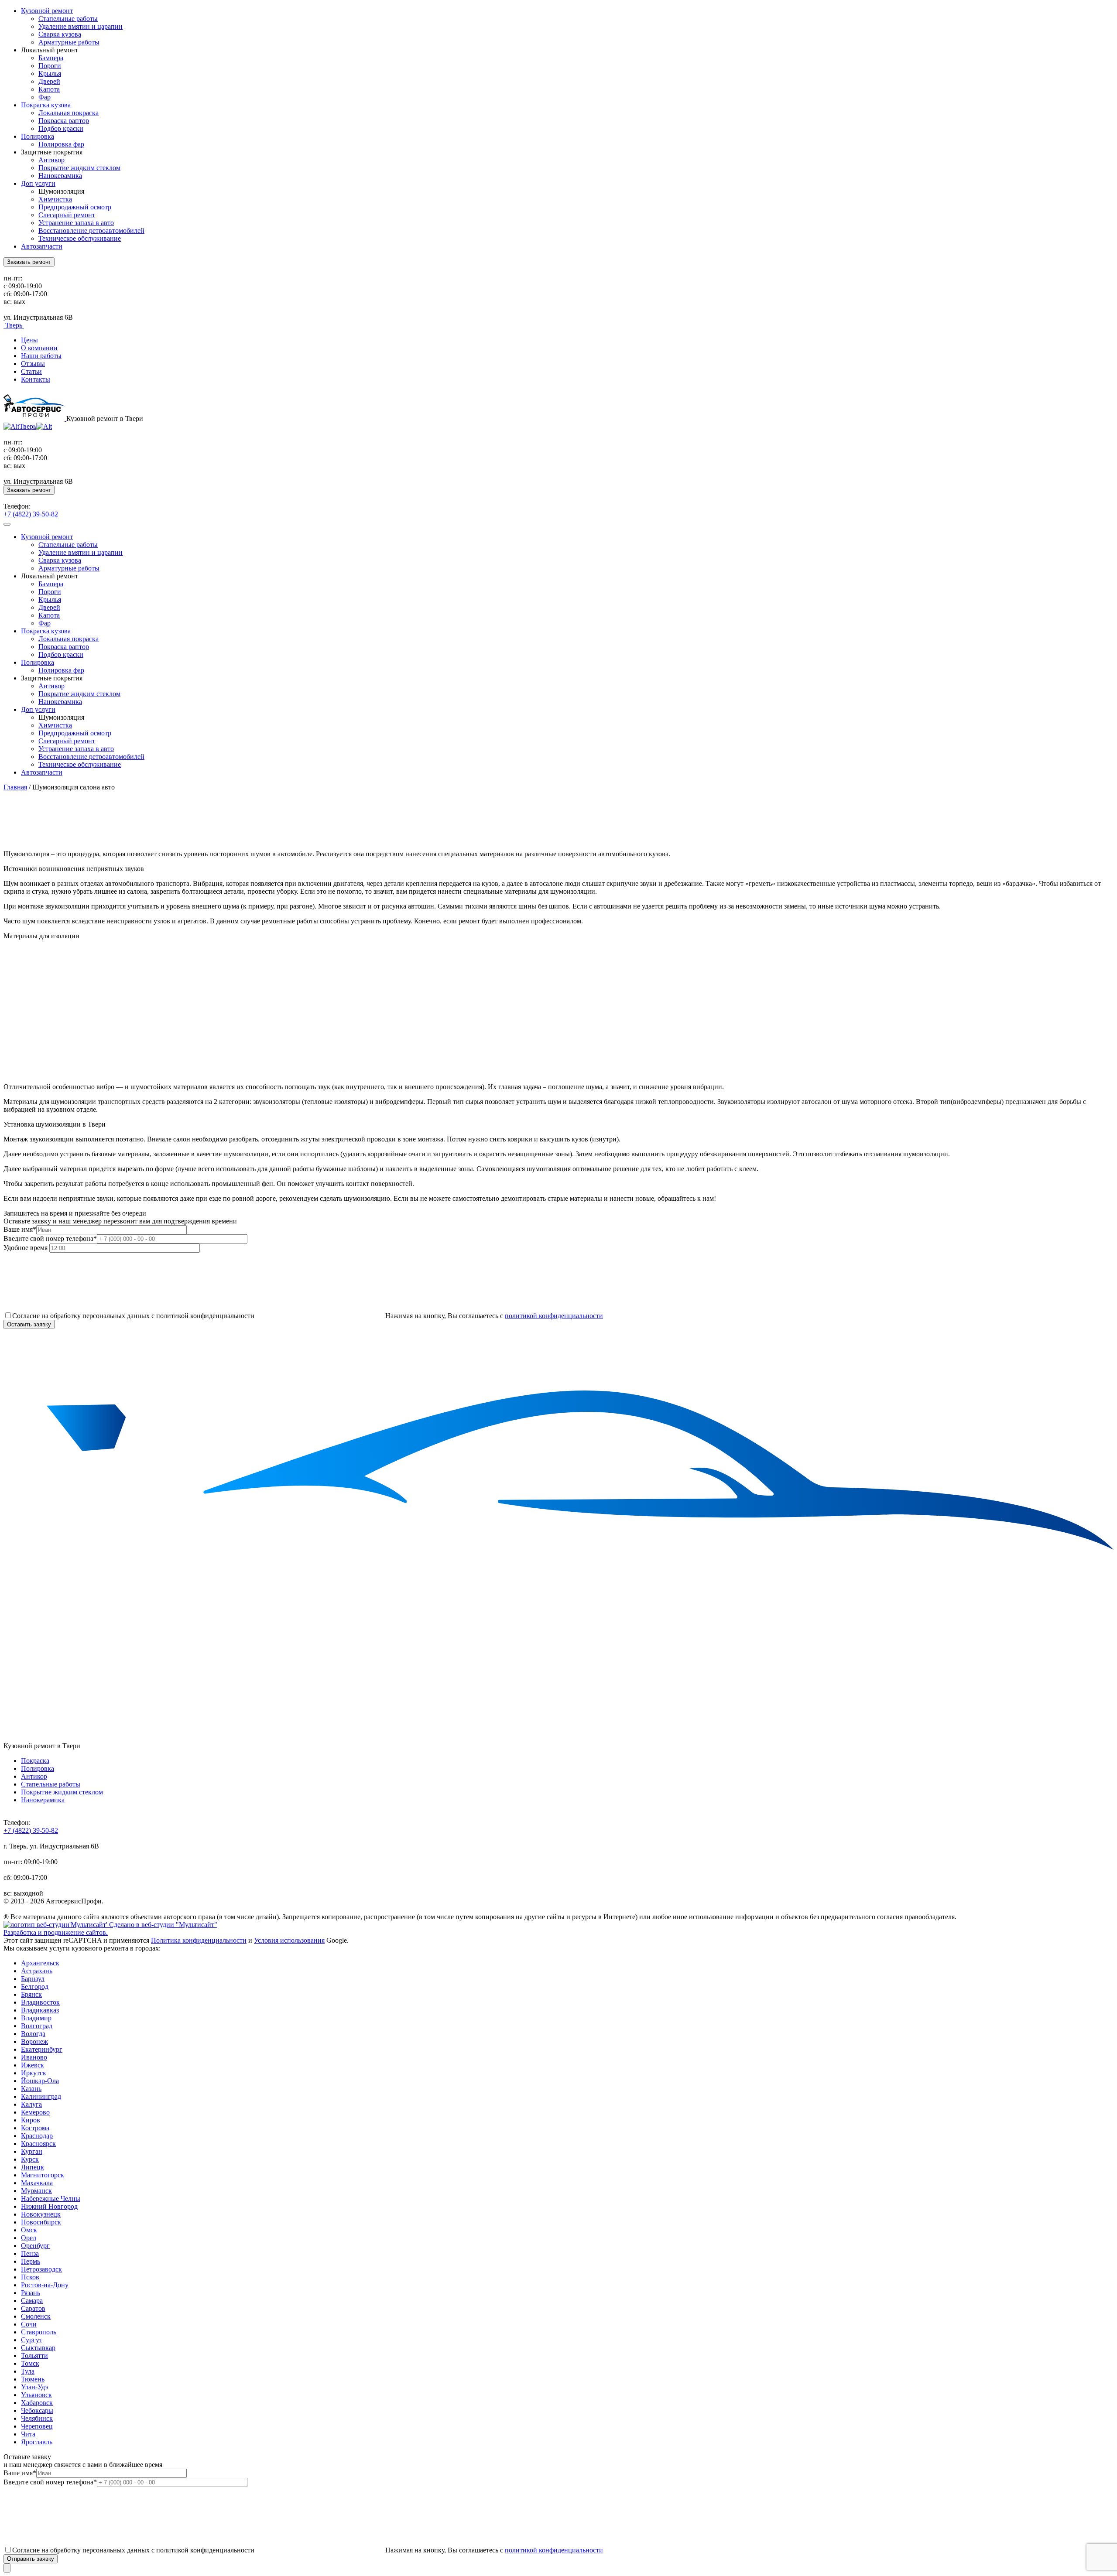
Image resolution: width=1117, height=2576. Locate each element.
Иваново (34, 2057)
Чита (28, 2434)
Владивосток (40, 2002)
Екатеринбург (42, 2049)
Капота (49, 89)
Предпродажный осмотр (75, 207)
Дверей (49, 81)
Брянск (31, 1994)
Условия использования (289, 1940)
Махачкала (37, 2183)
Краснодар (37, 2136)
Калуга (31, 2104)
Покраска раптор (64, 121)
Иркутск (34, 2073)
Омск (29, 2230)
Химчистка (55, 199)
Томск (30, 2363)
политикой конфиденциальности (554, 1316)
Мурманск (36, 2191)
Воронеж (34, 2041)
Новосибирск (41, 2222)
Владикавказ (40, 2010)
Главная (15, 787)
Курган (32, 2151)
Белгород (35, 1987)
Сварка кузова (60, 34)
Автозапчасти (42, 246)
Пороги (50, 66)
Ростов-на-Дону (45, 2285)
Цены (29, 340)
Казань (31, 2089)
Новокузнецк (41, 2214)
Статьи (31, 371)
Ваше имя (20, 1229)
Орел (29, 2238)
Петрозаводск (41, 2269)
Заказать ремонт (29, 262)
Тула (28, 2371)
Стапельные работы (68, 19)
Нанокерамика (60, 176)
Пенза (30, 2253)
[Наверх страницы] (7, 2568)
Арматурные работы (69, 42)
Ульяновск (36, 2395)
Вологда (33, 2034)
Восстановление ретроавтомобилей (91, 231)
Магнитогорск (43, 2175)
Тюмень (33, 2379)
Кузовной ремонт (47, 11)
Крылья (50, 73)
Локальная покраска (69, 113)
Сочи (29, 2324)
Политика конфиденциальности (199, 1940)
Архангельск (40, 1963)
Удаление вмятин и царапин (81, 26)
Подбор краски (61, 128)
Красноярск (38, 2144)
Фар (45, 97)
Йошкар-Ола (40, 2081)
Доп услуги (38, 183)
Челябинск (37, 2418)
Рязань (31, 2293)
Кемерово (35, 2112)
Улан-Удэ (34, 2387)
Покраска (35, 1761)
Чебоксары (37, 2410)
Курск (30, 2159)
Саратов (33, 2308)
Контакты (36, 379)
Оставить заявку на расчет (43, 839)
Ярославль (37, 2442)
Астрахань (37, 1971)
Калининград (41, 2096)
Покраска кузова (46, 105)
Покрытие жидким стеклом (79, 168)
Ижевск (33, 2065)
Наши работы (41, 356)
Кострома (35, 2128)
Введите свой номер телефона (50, 1238)
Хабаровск (37, 2403)
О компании (39, 348)
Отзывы (33, 364)
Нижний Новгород (49, 2206)
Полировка (38, 136)
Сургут (32, 2340)
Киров (31, 2120)
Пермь (31, 2261)
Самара (32, 2301)
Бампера (51, 58)
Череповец (37, 2426)
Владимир (36, 2018)
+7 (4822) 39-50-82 (31, 514)
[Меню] (7, 524)
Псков (30, 2277)
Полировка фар (61, 144)
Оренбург (35, 2246)
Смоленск (36, 2316)
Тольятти (34, 2356)
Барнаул (33, 1979)
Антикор (51, 160)
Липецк (33, 2167)
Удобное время (26, 1248)
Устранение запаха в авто (76, 223)
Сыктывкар (38, 2348)
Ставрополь (39, 2332)
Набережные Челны (51, 2198)
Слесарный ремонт (67, 215)
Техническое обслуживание (80, 238)
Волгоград (37, 2026)
